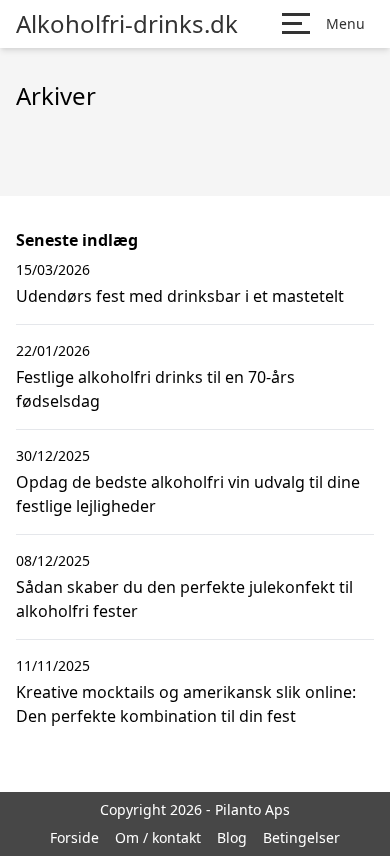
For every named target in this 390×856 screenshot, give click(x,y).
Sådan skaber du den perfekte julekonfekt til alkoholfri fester (184, 599)
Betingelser (301, 837)
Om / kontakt (158, 837)
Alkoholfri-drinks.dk (127, 24)
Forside (74, 837)
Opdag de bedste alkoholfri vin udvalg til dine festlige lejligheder (188, 494)
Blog (232, 837)
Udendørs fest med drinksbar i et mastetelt (180, 296)
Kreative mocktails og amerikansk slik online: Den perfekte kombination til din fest (186, 704)
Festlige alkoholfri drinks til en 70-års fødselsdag (155, 389)
